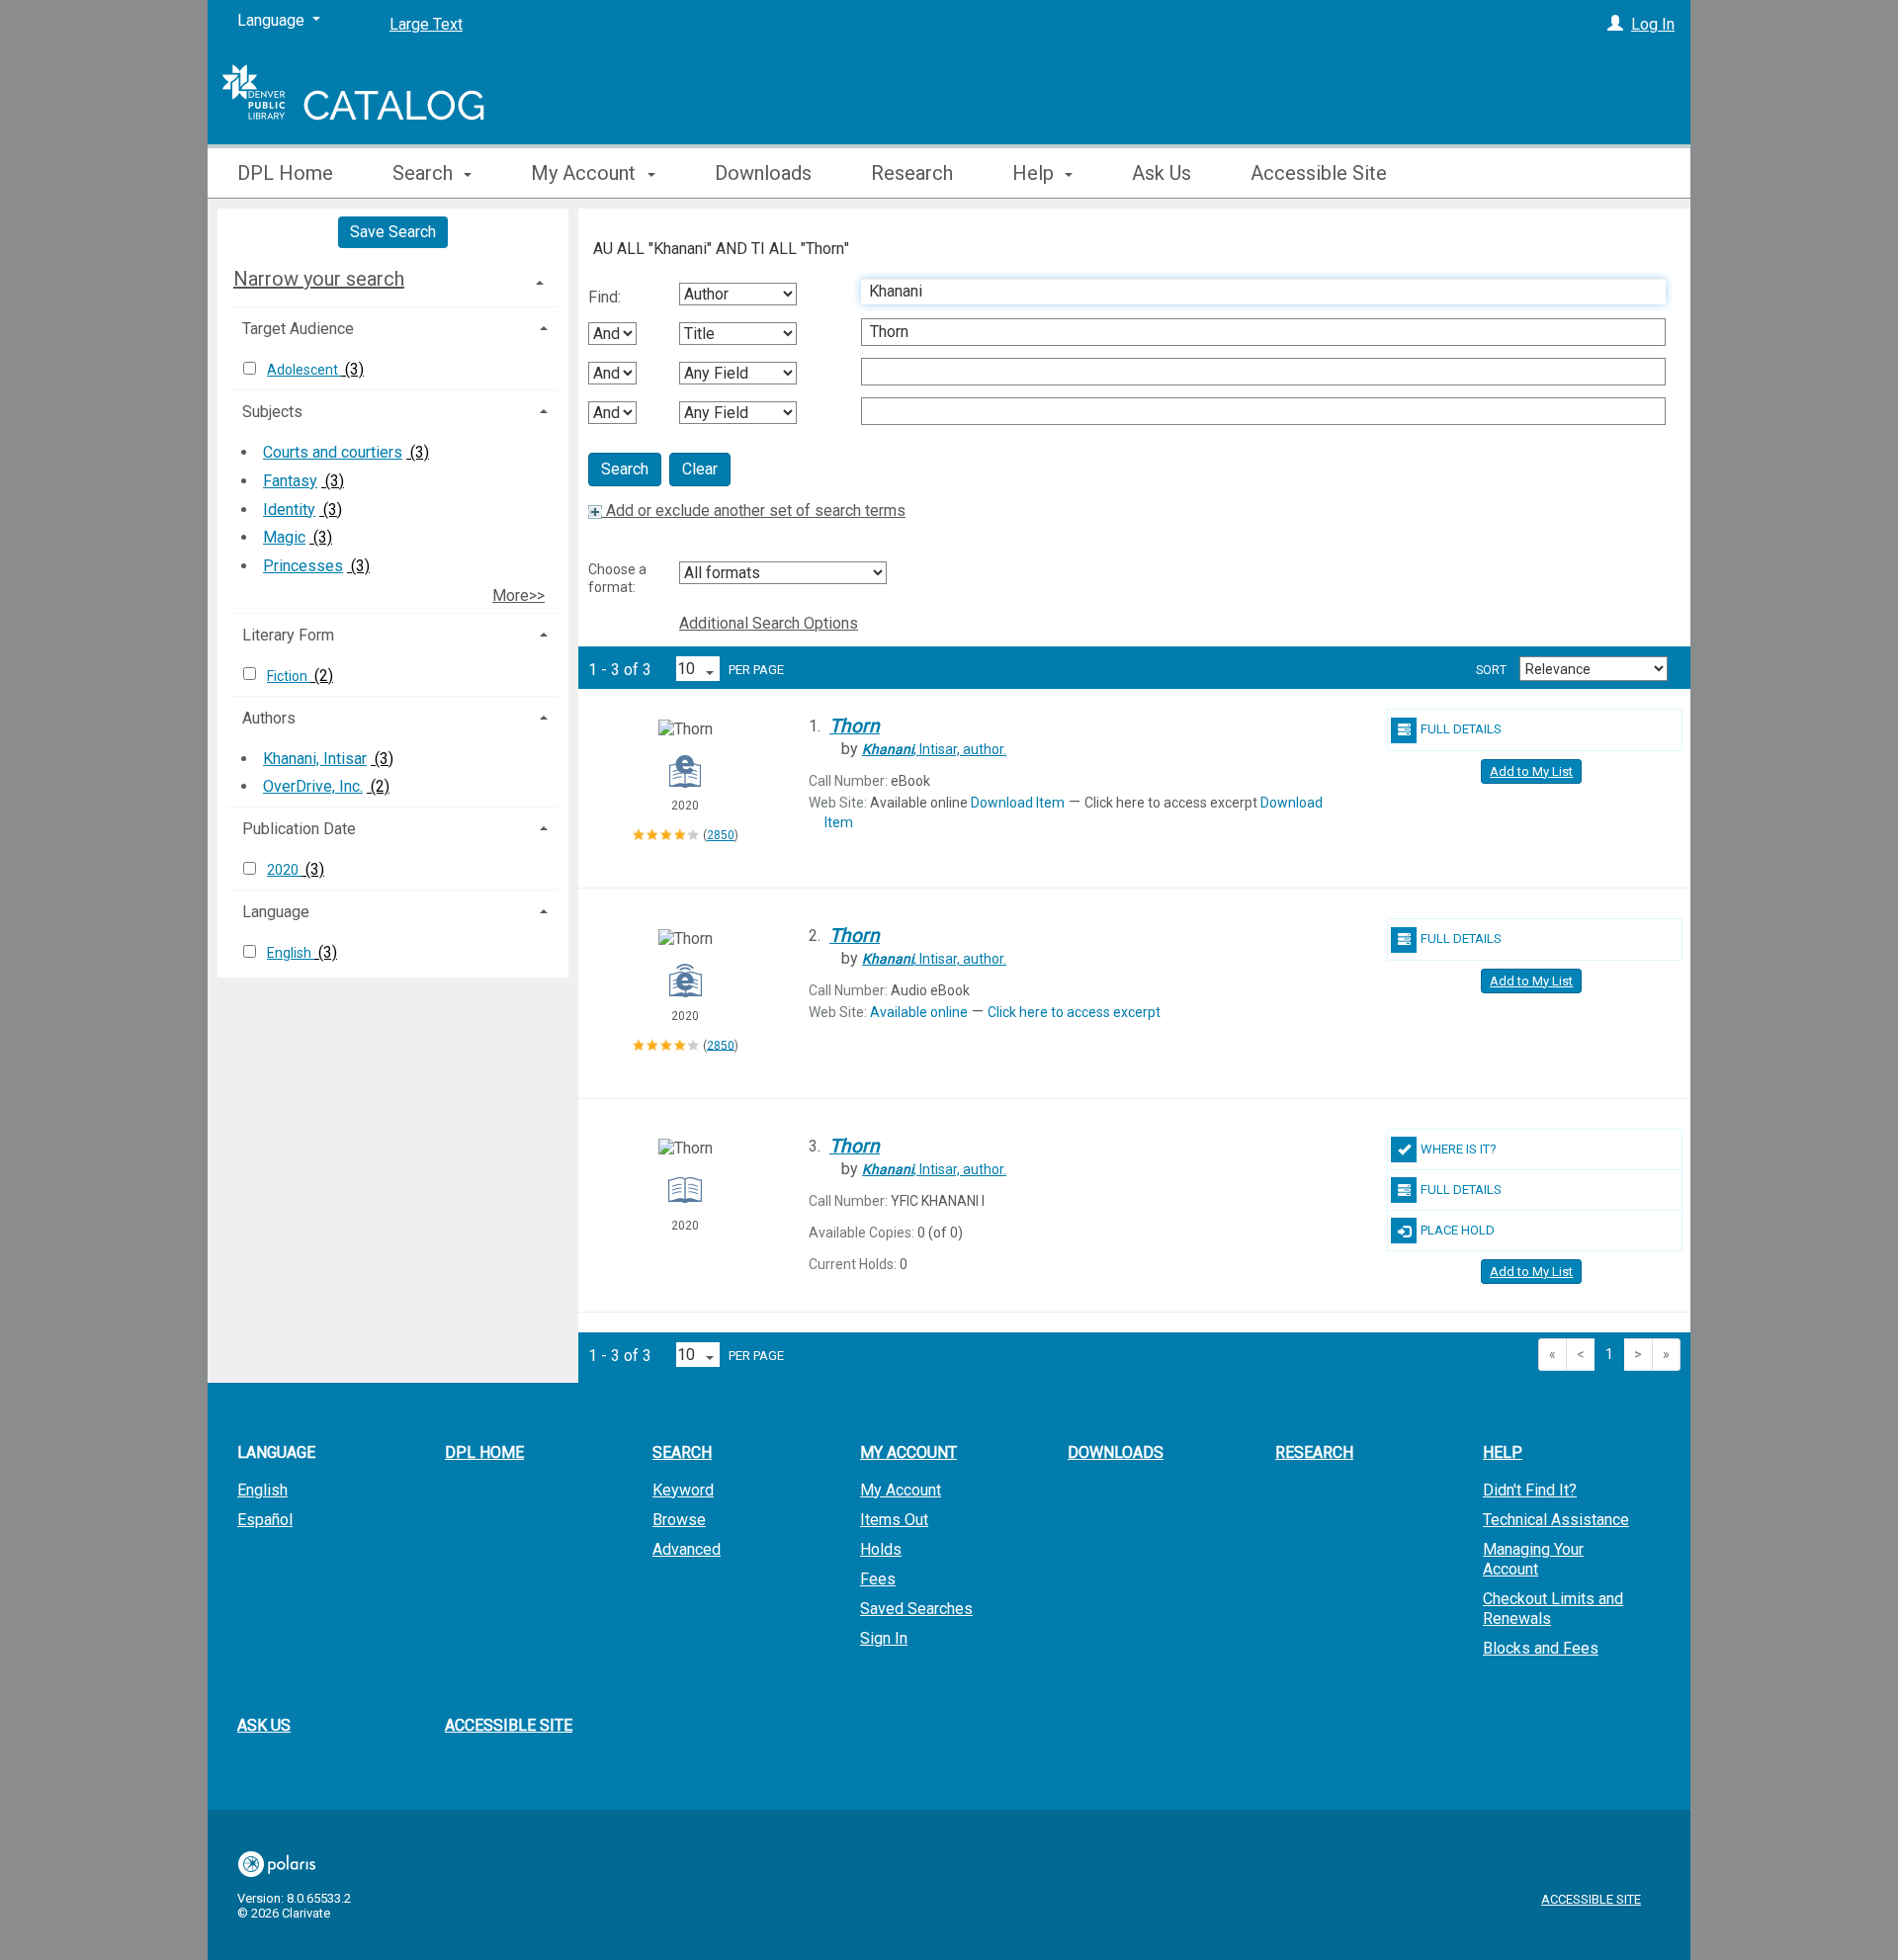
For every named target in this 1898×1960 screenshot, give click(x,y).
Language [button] (276, 912)
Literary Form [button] (288, 635)
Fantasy (290, 481)
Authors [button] (269, 718)
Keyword (683, 1490)
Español (265, 1520)
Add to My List (1531, 771)
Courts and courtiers (333, 452)
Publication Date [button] (299, 829)
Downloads (763, 173)
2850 (721, 835)
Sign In (884, 1638)
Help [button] (1035, 173)
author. (934, 749)
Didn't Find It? (1530, 1490)
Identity (289, 510)
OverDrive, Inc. (313, 786)
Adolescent (304, 370)
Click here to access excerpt (1074, 1012)
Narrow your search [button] (319, 279)
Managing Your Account (1533, 1559)
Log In (1653, 24)
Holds (881, 1549)
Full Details (1461, 729)
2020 (284, 870)
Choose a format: (617, 578)
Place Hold (1458, 1230)
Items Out (894, 1520)
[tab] (393, 279)
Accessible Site (1319, 173)
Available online (919, 1012)
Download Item (1018, 803)
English (291, 953)
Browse (679, 1520)
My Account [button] (586, 173)
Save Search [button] (393, 232)
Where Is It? (1459, 1149)
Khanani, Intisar (315, 759)
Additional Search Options (769, 623)
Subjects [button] (272, 412)
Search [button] (425, 173)
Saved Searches (916, 1609)
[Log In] (1615, 24)
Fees (878, 1579)
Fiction (289, 676)
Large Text (426, 24)
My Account (901, 1490)
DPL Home (285, 173)
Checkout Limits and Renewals (1553, 1609)
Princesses (303, 566)
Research (912, 173)
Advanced (687, 1549)
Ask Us (1162, 173)
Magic (284, 537)
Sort (1491, 670)
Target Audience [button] (298, 329)
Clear (700, 469)
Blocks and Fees (1541, 1648)
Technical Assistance (1556, 1520)
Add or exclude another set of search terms (754, 511)
